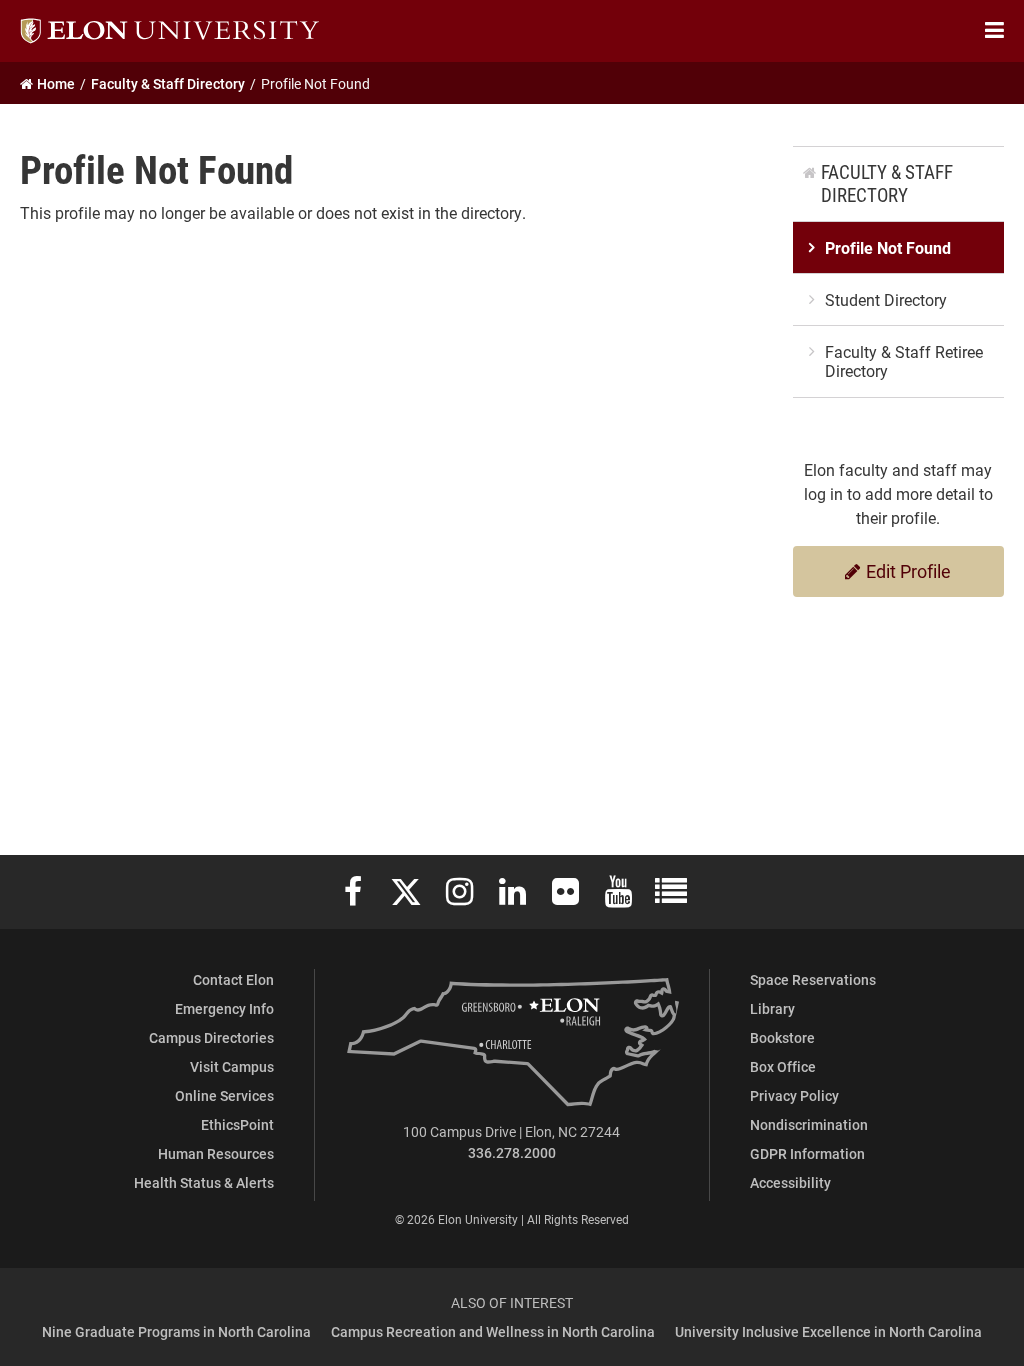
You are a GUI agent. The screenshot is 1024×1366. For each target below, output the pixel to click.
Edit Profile (906, 571)
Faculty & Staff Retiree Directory (904, 361)
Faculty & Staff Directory (887, 183)
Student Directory (886, 299)
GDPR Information (807, 1153)
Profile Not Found (888, 247)
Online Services (224, 1095)
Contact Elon (233, 979)
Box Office (783, 1066)
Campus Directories (211, 1037)
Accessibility (790, 1182)
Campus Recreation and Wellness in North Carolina (493, 1331)
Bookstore (782, 1037)
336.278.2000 (512, 1152)
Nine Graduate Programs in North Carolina (176, 1331)
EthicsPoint (237, 1124)
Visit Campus (232, 1066)
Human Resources (216, 1153)
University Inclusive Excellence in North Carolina (828, 1331)
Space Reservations (813, 979)
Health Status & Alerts (204, 1182)
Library (772, 1008)
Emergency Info (224, 1008)
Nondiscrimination (809, 1124)
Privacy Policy (794, 1095)
